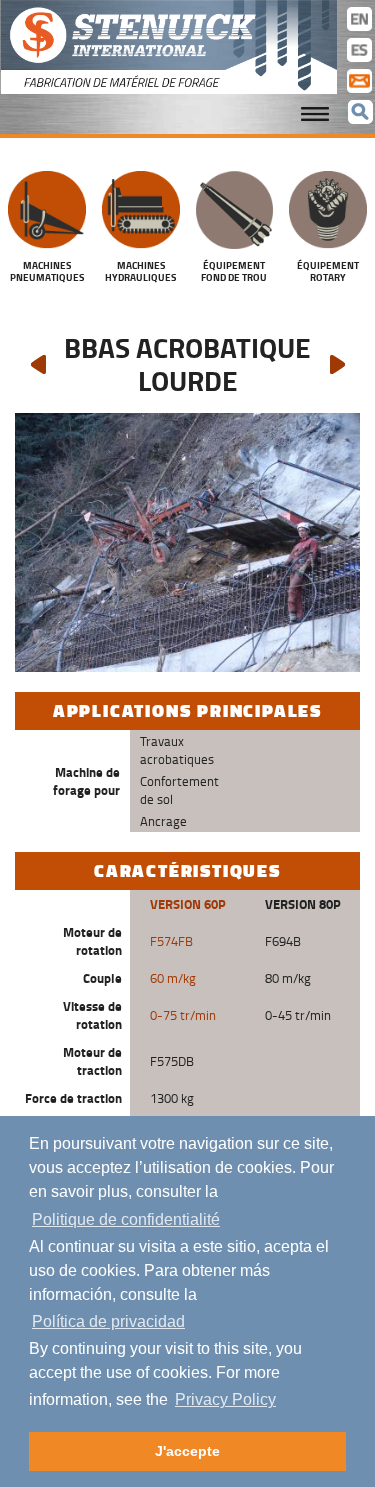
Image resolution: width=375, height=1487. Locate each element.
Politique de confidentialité (126, 1219)
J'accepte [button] (187, 1451)
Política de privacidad (108, 1321)
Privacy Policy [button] (225, 1399)
